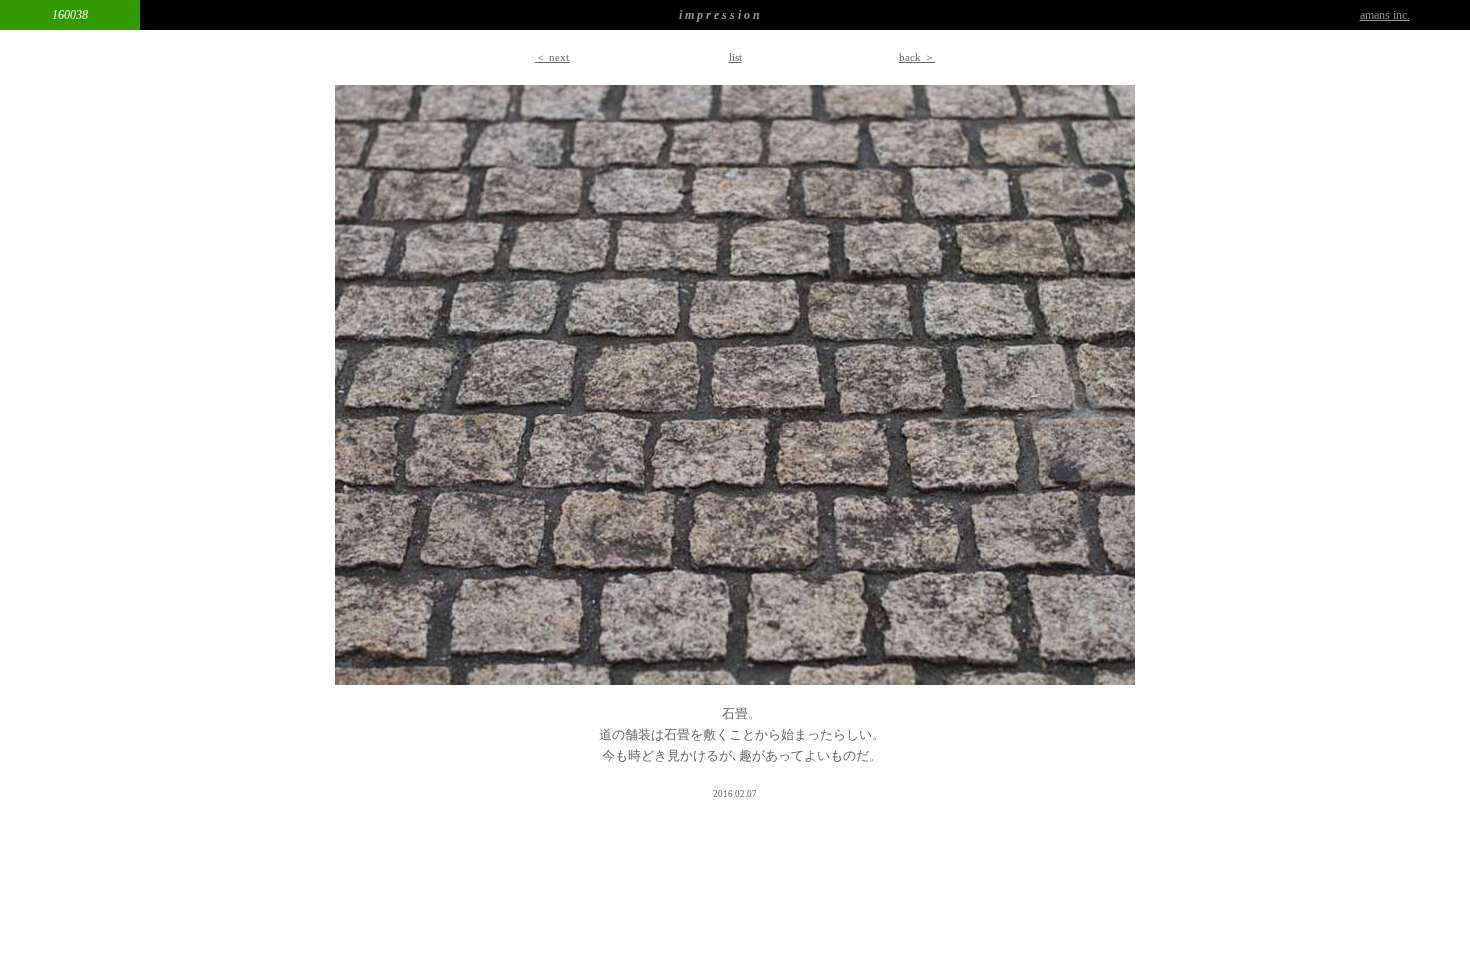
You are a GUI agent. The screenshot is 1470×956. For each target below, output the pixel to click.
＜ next (552, 57)
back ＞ (917, 57)
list (735, 57)
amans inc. (1385, 15)
